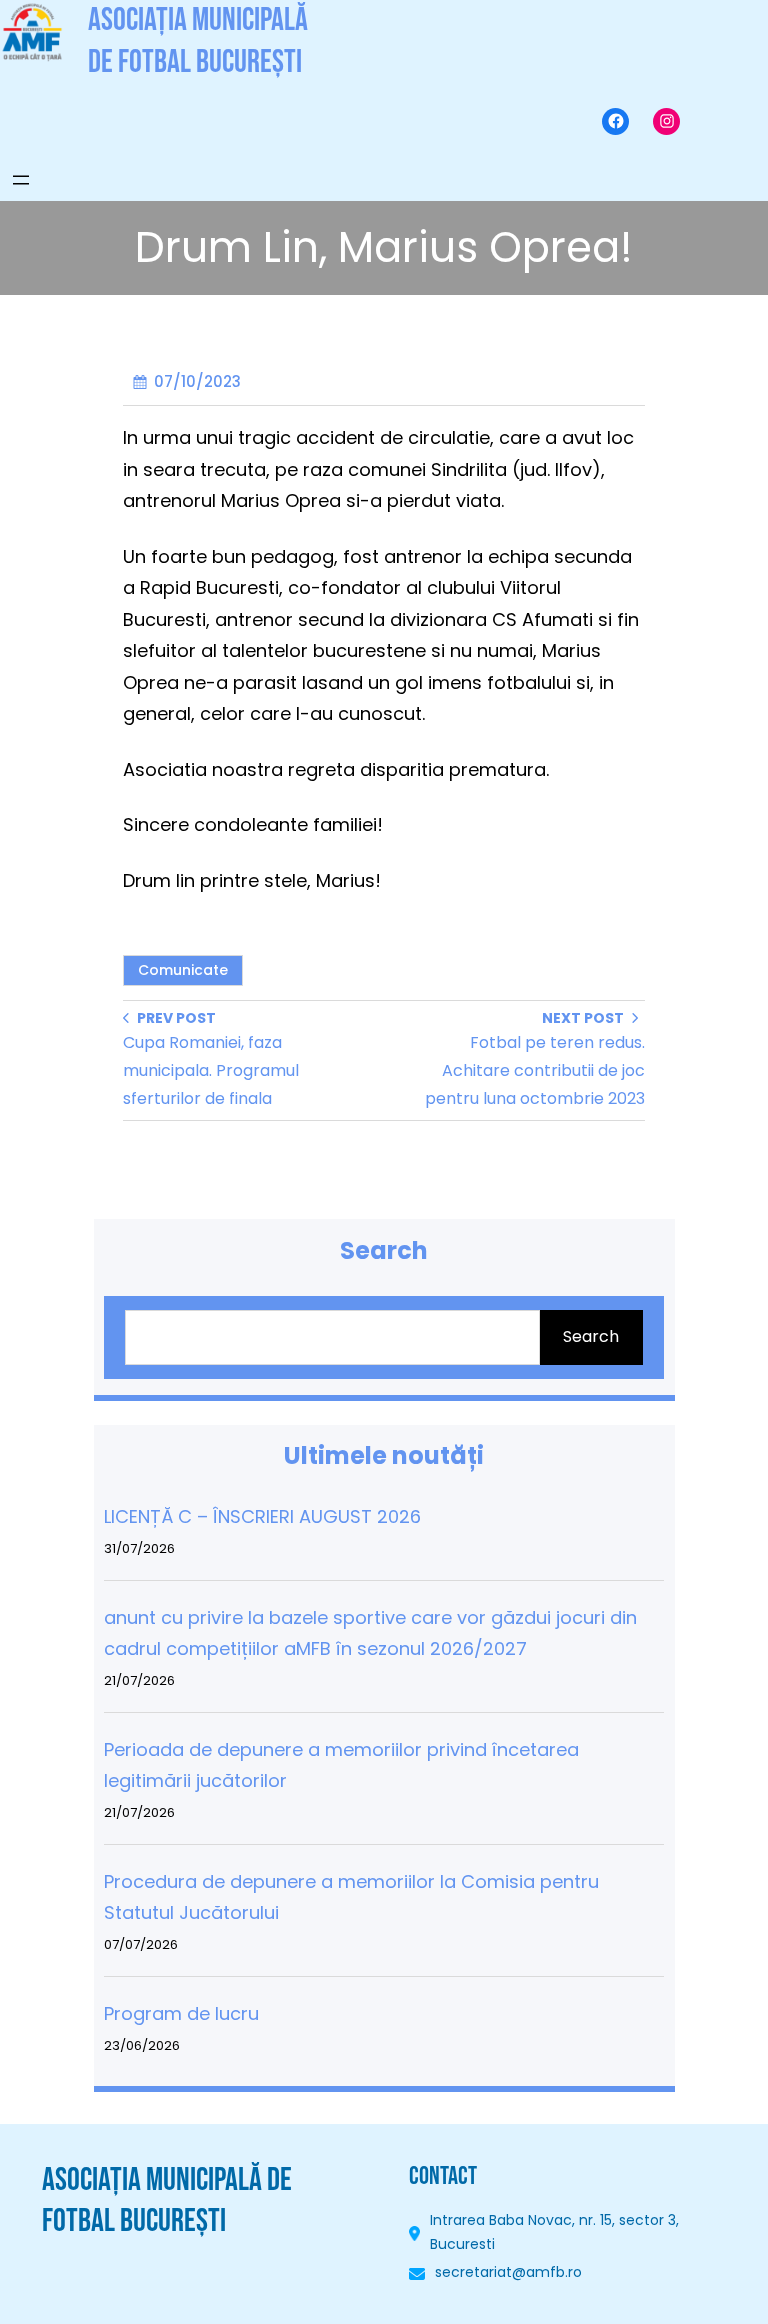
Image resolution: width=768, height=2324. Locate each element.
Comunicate (183, 970)
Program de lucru (181, 2013)
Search (591, 1336)
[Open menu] (21, 180)
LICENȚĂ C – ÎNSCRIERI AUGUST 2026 (262, 1516)
